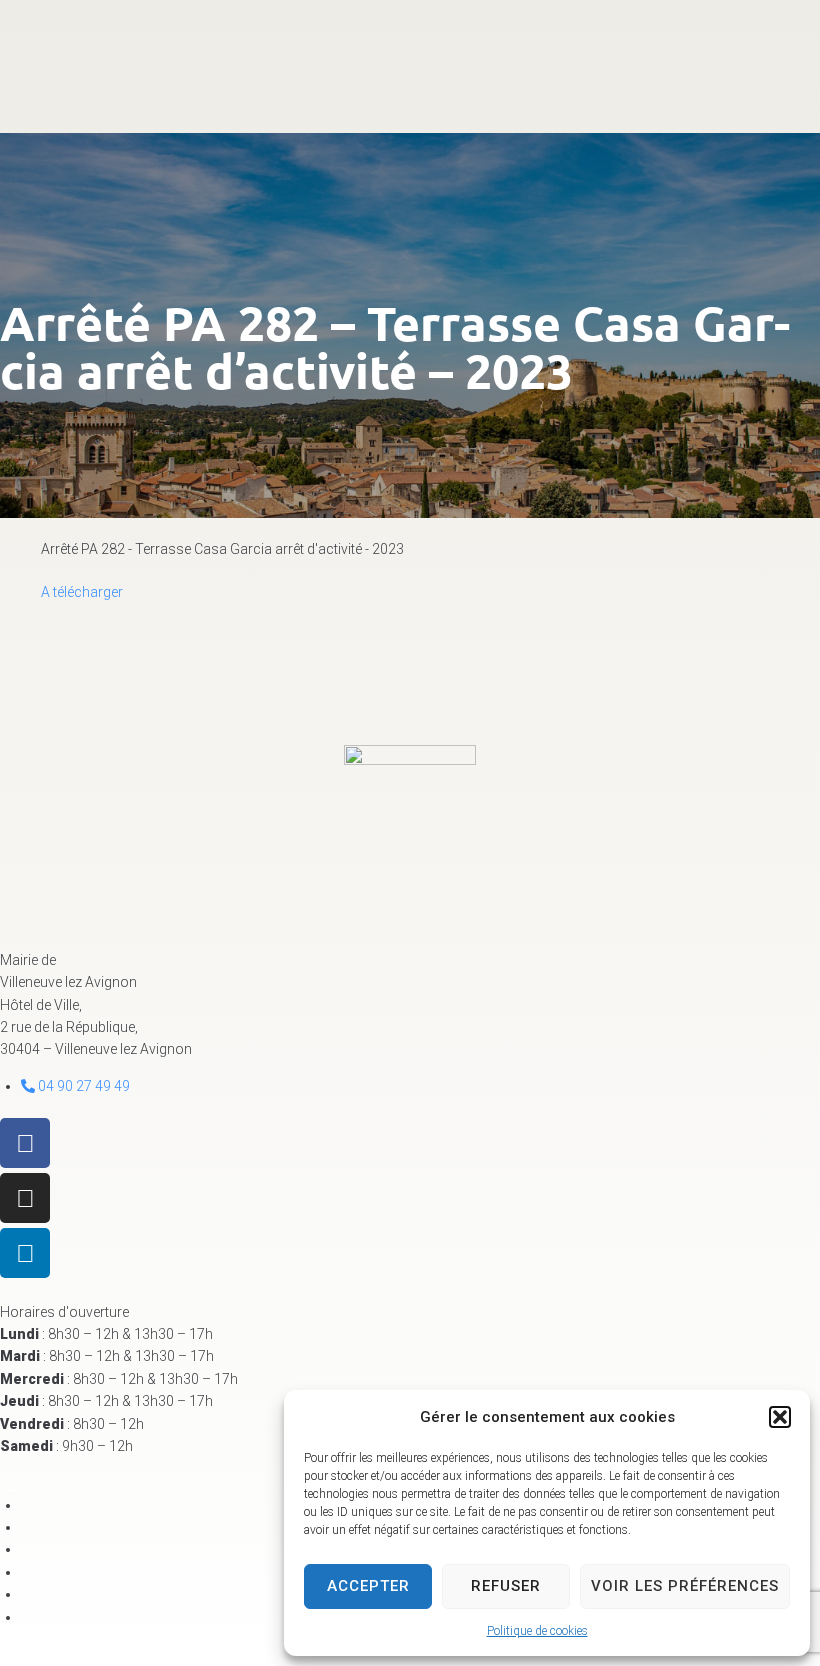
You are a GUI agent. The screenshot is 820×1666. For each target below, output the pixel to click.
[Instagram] (25, 1198)
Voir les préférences (685, 1586)
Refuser (506, 1586)
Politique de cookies (537, 1631)
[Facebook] (25, 1143)
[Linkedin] (25, 1253)
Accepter (368, 1586)
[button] (780, 1417)
